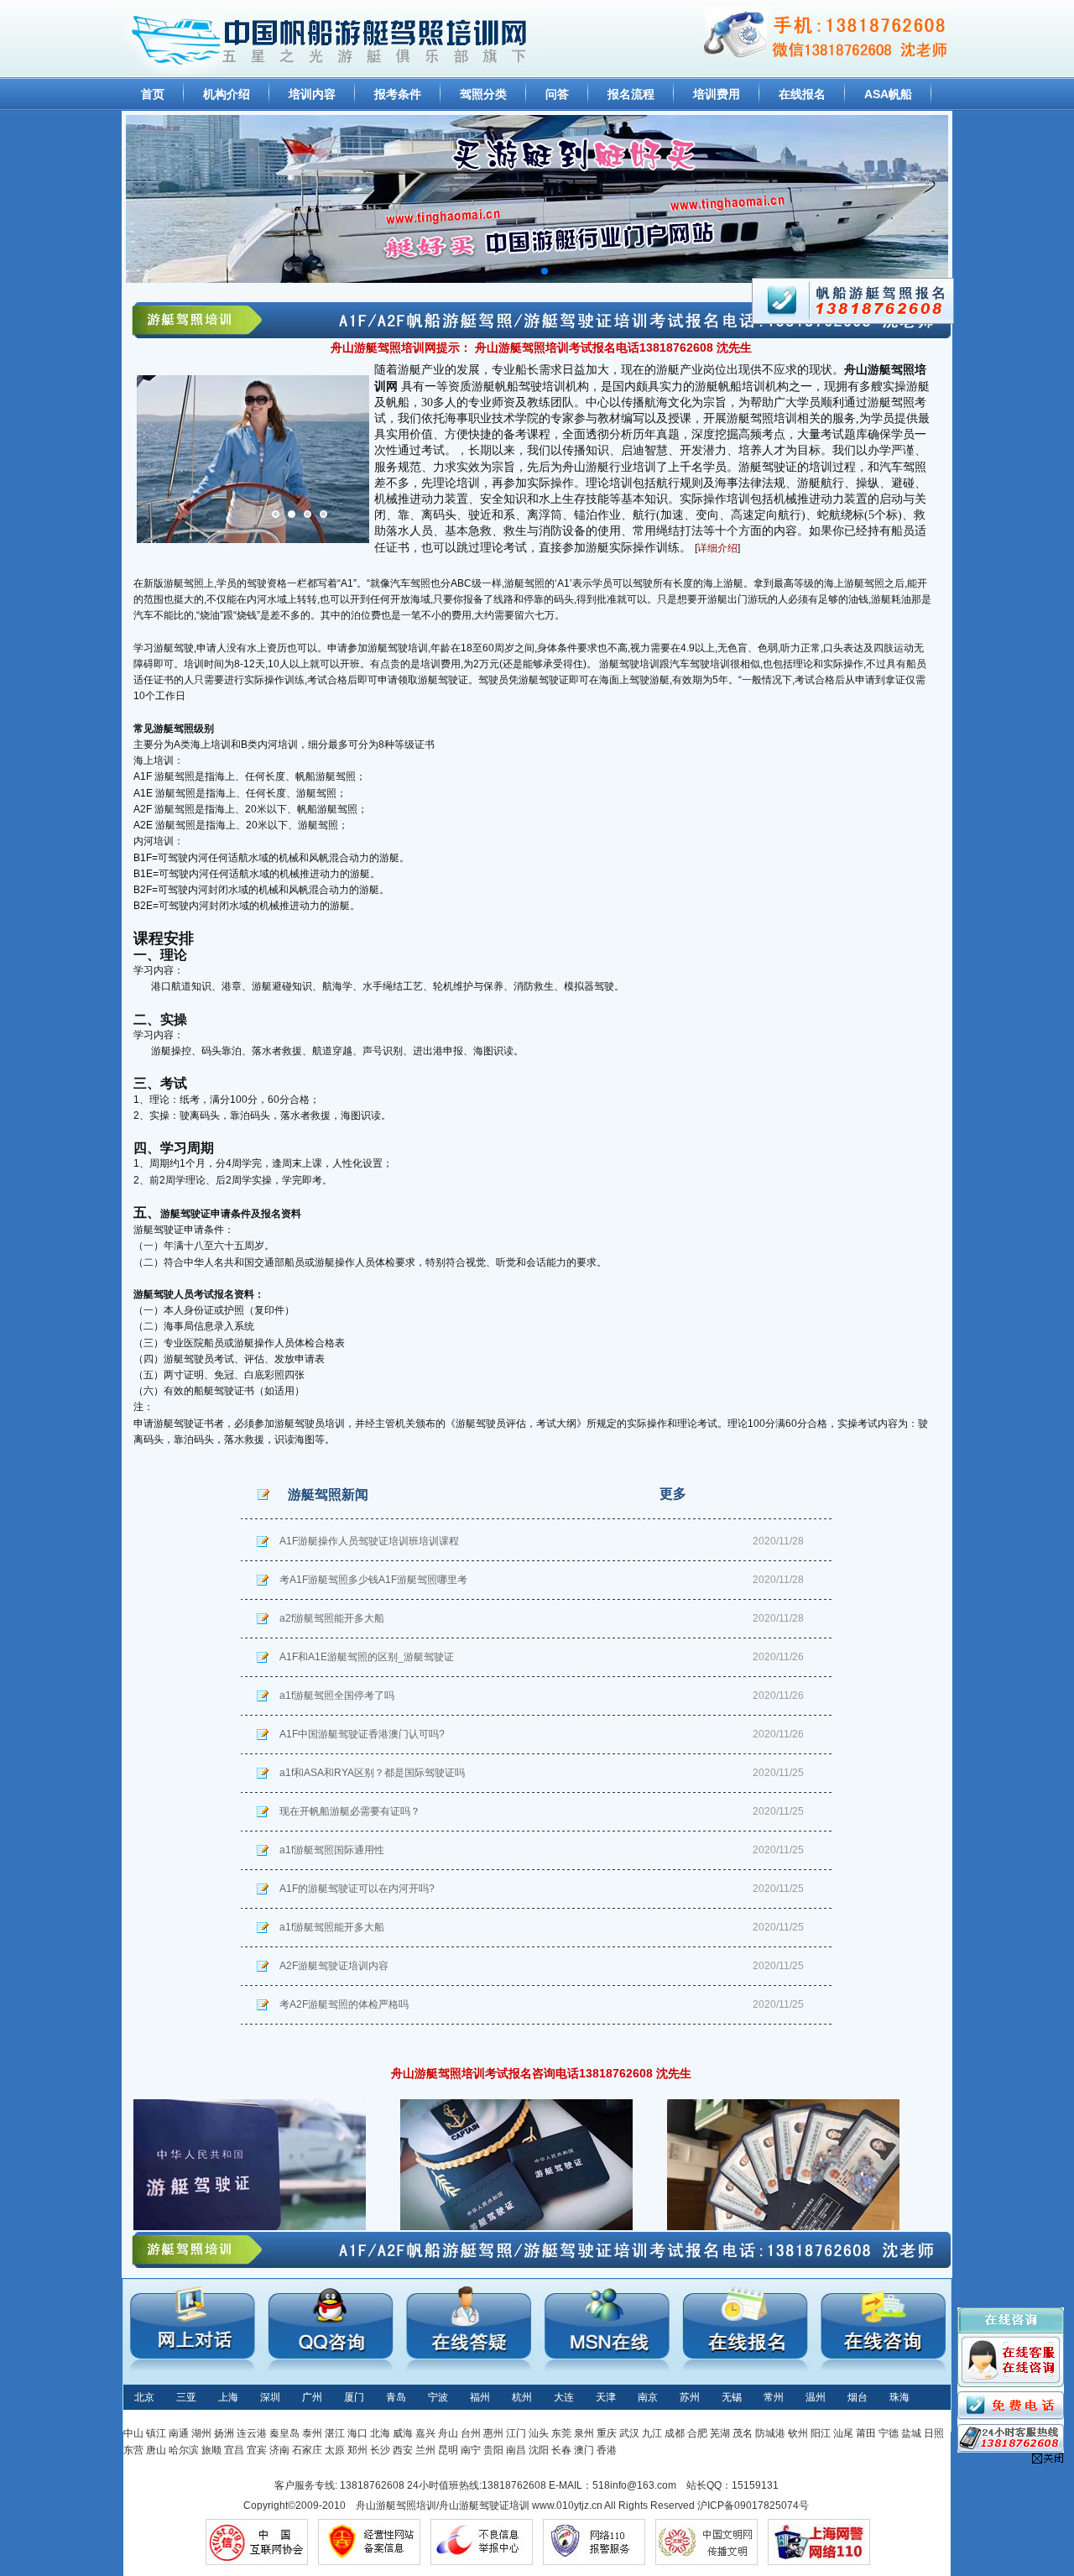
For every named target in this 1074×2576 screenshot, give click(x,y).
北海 (380, 2433)
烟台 (858, 2397)
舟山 (448, 2433)
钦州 (798, 2433)
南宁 (471, 2450)
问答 (557, 94)
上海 (228, 2397)
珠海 (899, 2397)
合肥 (697, 2433)
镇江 (156, 2433)
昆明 (448, 2450)
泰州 (312, 2433)
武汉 (629, 2433)
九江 (652, 2433)
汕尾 (843, 2433)
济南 (279, 2450)
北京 (144, 2397)
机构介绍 (227, 94)
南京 (648, 2397)
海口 (357, 2433)
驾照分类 (483, 94)
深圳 (270, 2397)
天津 (606, 2397)
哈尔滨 (184, 2450)
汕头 (539, 2433)
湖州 (201, 2433)
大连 (564, 2397)
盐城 (911, 2433)
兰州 (425, 2450)
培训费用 (717, 94)
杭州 (522, 2397)
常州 (774, 2397)
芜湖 (720, 2433)
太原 (335, 2450)
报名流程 (631, 94)
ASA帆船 (888, 94)
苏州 (690, 2397)
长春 (561, 2450)
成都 (675, 2433)
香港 (607, 2450)
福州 (480, 2397)
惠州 (493, 2433)
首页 (153, 94)
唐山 (156, 2450)
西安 (403, 2450)
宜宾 (257, 2450)
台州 (471, 2433)
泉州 (584, 2433)
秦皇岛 (284, 2433)
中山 (133, 2433)
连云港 (252, 2433)
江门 (516, 2433)
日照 (934, 2433)
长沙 (380, 2450)
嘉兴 (425, 2433)
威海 (403, 2433)
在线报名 (802, 94)
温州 (816, 2397)
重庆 (607, 2433)
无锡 (732, 2397)
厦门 (354, 2397)
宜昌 (234, 2450)
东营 (133, 2450)
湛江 (335, 2433)
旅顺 (211, 2450)
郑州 (357, 2450)
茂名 (743, 2433)
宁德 (889, 2433)
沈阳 (539, 2450)
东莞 (561, 2433)
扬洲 (224, 2433)
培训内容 (312, 94)
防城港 (770, 2433)
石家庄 (307, 2450)
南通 (179, 2433)
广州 (312, 2397)
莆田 (866, 2433)
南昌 (516, 2450)
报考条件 (398, 94)
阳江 (821, 2433)
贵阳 (493, 2450)
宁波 (438, 2397)
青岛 (396, 2397)
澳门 (584, 2450)
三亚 (186, 2397)
